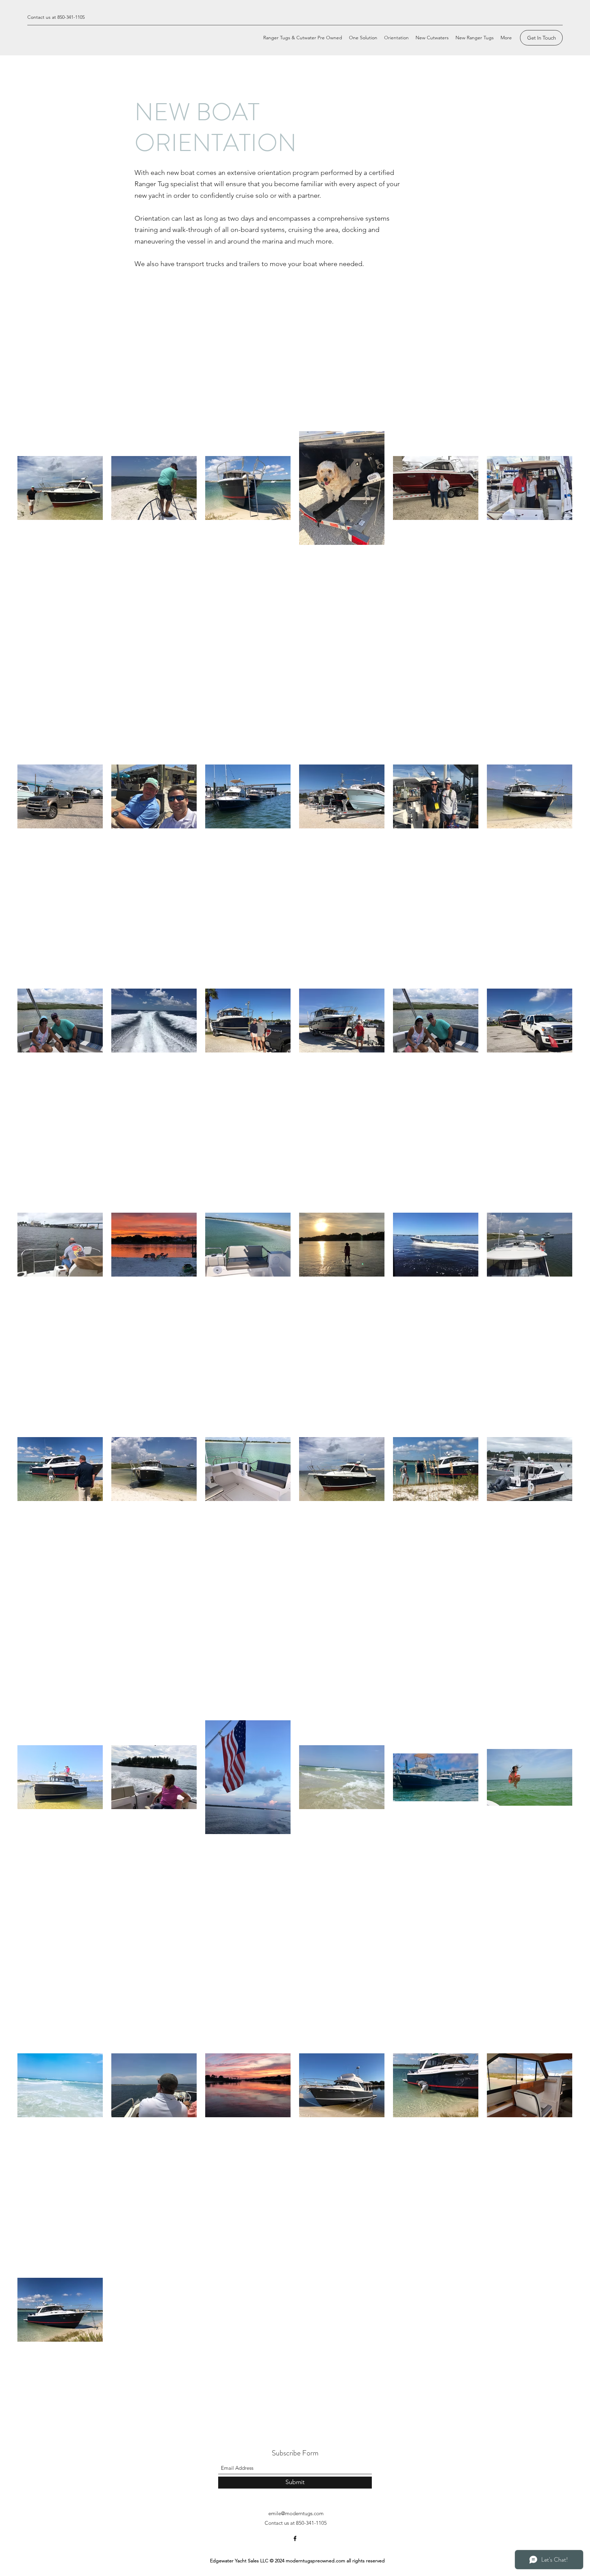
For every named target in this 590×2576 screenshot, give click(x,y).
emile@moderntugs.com (296, 2513)
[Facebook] (295, 2538)
